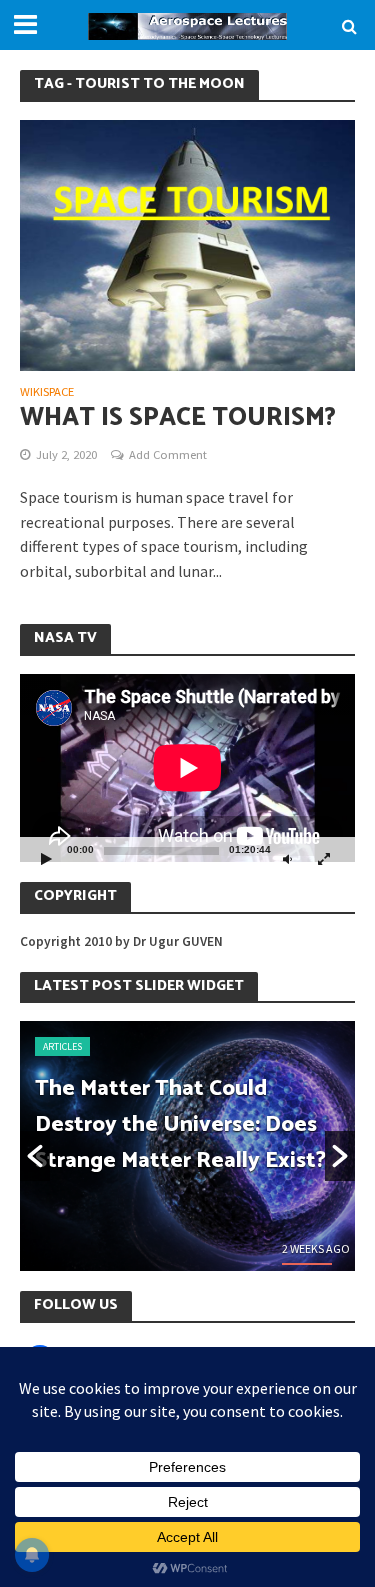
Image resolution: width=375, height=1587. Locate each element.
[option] (187, 1146)
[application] (187, 768)
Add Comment (168, 454)
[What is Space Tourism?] (187, 243)
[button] (35, 1156)
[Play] (46, 858)
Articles (62, 1046)
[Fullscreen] (324, 858)
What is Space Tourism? (178, 418)
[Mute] (287, 858)
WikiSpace (47, 392)
